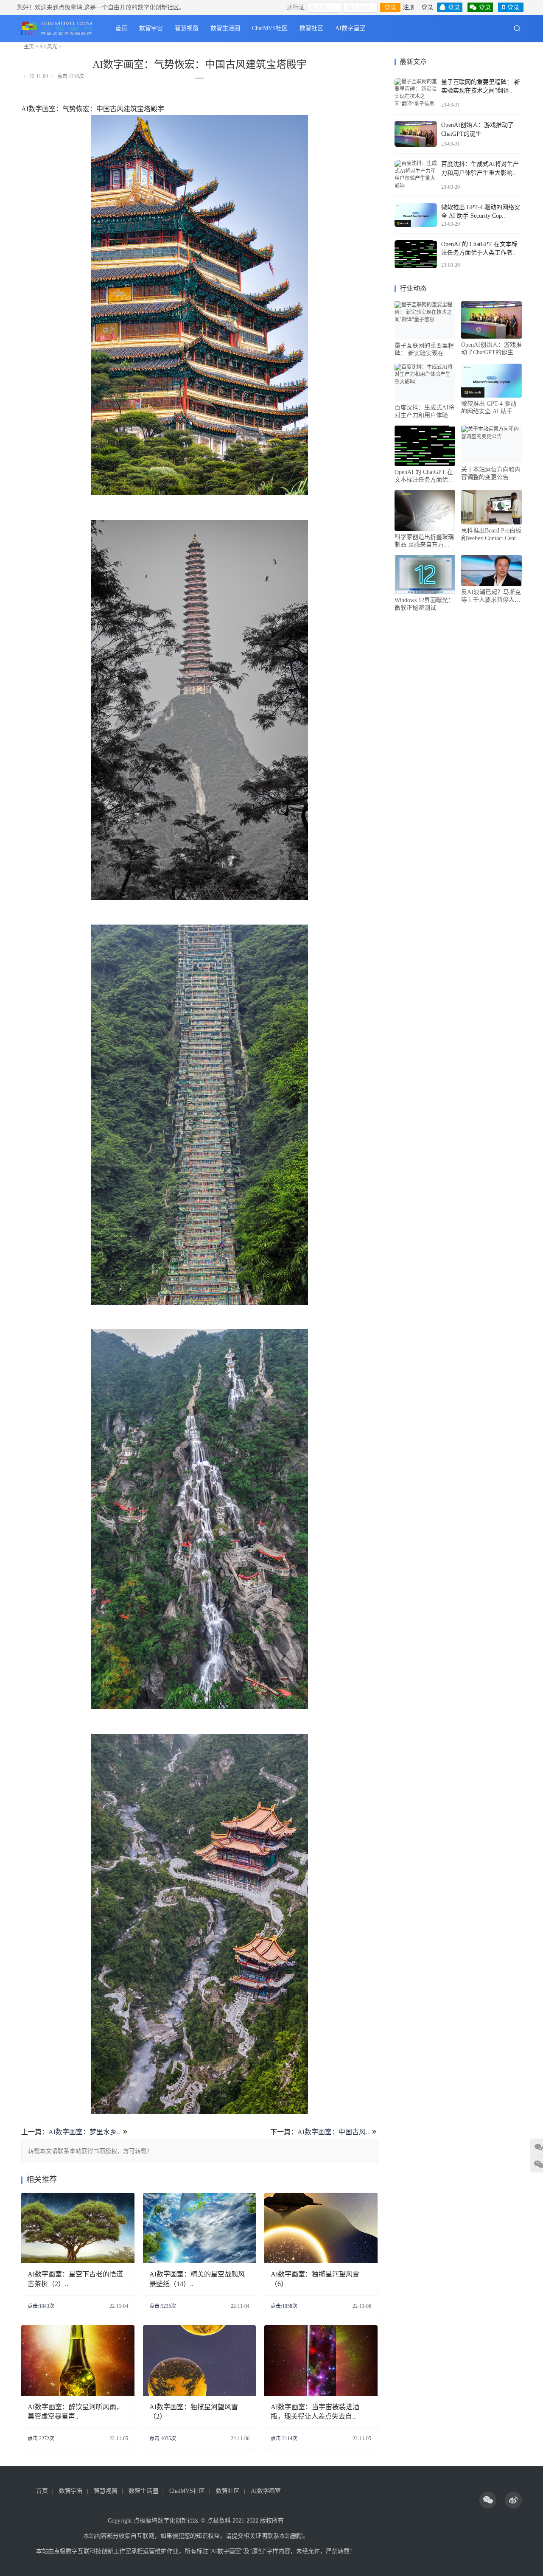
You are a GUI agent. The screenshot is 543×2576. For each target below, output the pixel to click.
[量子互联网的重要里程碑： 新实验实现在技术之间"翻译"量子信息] (416, 93)
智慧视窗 (187, 28)
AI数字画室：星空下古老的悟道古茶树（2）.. (75, 2279)
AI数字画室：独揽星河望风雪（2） (194, 2412)
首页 (121, 28)
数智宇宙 (151, 28)
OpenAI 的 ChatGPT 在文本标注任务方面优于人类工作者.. (424, 476)
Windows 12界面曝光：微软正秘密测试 (424, 604)
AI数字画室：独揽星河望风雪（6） (315, 2279)
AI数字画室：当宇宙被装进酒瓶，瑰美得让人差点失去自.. (315, 2412)
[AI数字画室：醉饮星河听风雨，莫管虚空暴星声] (78, 2361)
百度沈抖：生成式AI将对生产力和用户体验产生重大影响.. (424, 412)
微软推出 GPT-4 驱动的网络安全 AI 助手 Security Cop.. (489, 408)
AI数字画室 (350, 28)
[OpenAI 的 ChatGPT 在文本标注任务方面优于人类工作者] (416, 254)
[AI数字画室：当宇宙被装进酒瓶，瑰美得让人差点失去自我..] (321, 2361)
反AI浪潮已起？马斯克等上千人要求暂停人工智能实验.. (491, 596)
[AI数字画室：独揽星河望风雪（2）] (200, 2361)
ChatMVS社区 (270, 28)
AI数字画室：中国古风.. (333, 2132)
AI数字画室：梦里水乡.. (84, 2132)
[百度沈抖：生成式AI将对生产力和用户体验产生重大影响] (416, 175)
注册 (409, 7)
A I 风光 (48, 47)
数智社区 (311, 28)
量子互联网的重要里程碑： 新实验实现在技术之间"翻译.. (424, 350)
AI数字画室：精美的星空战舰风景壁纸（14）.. (197, 2279)
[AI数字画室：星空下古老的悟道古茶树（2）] (78, 2228)
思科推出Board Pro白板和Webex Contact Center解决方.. (491, 535)
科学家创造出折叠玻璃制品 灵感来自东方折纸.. (424, 541)
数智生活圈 (225, 28)
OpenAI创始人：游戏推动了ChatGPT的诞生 (491, 349)
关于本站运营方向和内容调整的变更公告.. (491, 473)
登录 (390, 7)
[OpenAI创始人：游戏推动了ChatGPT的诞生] (416, 134)
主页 (29, 47)
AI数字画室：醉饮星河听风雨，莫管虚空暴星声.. (75, 2412)
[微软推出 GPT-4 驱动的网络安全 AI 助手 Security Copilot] (416, 215)
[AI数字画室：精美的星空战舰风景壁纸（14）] (200, 2228)
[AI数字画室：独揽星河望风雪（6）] (321, 2228)
